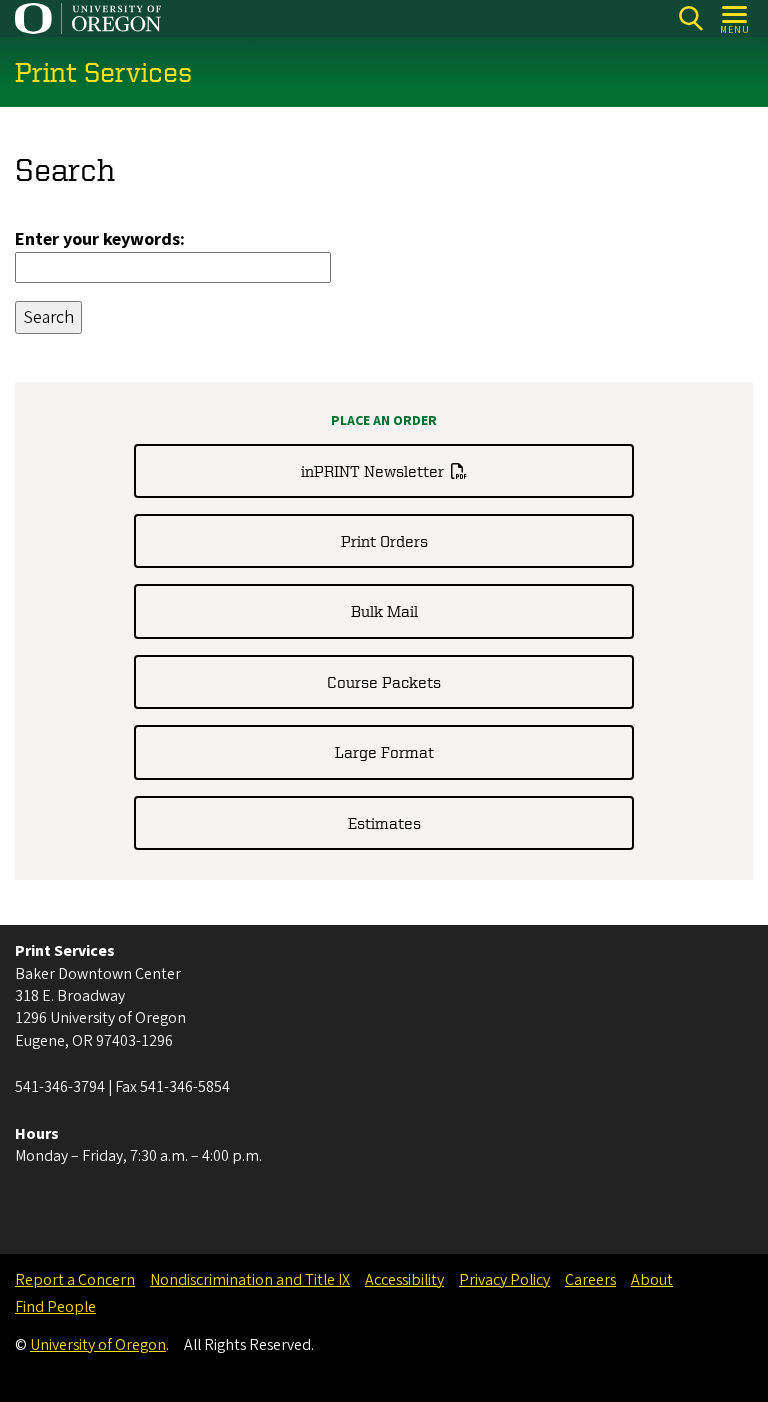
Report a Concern (75, 1280)
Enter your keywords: (100, 239)
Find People (55, 1307)
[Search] (690, 18)
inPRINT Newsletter (372, 471)
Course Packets (384, 682)
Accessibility (404, 1280)
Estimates (384, 823)
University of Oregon (98, 1345)
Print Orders (384, 541)
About (652, 1280)
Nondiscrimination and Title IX (250, 1280)
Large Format (384, 752)
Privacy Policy (504, 1280)
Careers (590, 1280)
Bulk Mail (384, 611)
